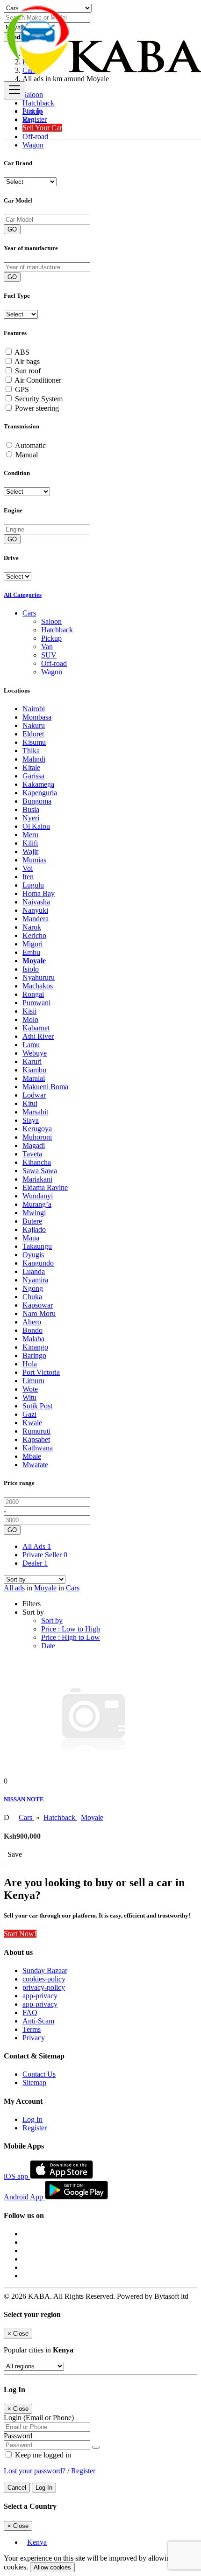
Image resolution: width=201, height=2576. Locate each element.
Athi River (38, 1036)
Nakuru (34, 725)
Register (35, 119)
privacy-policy (44, 1987)
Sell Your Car (42, 128)
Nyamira (35, 1280)
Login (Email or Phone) (39, 2418)
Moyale (34, 961)
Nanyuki (35, 910)
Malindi (34, 759)
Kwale (32, 1423)
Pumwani (36, 1003)
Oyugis (33, 1255)
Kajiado (34, 1229)
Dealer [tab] (35, 1563)
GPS (22, 389)
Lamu (31, 1045)
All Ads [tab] (37, 1546)
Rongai (33, 994)
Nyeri (31, 818)
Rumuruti (36, 1431)
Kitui (30, 1103)
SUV (49, 655)
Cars (73, 1588)
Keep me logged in (42, 2455)
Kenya (37, 2542)
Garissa (33, 776)
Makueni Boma (45, 1087)
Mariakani (37, 1179)
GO (12, 229)
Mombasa (37, 717)
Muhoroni (37, 1137)
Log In (32, 111)
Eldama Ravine (45, 1187)
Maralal (34, 1078)
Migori (32, 944)
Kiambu (34, 1070)
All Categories (23, 595)
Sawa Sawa (40, 1171)
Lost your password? (36, 2471)
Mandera (36, 919)
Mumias (34, 860)
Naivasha (36, 902)
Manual (27, 455)
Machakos (38, 986)
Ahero (32, 1322)
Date (48, 1646)
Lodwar (34, 1095)
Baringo (34, 1355)
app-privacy (40, 1996)
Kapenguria (40, 793)
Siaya (31, 1120)
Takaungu (37, 1246)
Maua (31, 1238)
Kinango (35, 1347)
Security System (39, 399)
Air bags (27, 361)
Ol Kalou (36, 826)
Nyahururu (39, 977)
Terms (32, 2029)
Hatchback (57, 630)
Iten (28, 877)
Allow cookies (52, 2567)
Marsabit (35, 1112)
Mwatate (35, 1465)
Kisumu (34, 742)
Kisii (29, 1011)
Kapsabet (36, 1439)
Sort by (52, 1620)
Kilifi (30, 843)
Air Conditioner (38, 380)
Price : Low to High (71, 1629)
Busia (31, 809)
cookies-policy (44, 1979)
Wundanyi (38, 1196)
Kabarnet (36, 1028)
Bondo (32, 1330)
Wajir (30, 851)
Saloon (51, 621)
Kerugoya (37, 1129)
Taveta (32, 1154)
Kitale (31, 767)
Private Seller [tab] (45, 1555)
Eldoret (33, 734)
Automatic (30, 445)
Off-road (54, 663)
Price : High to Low (71, 1637)
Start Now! (20, 1934)
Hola (30, 1364)
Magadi (34, 1145)
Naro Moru (39, 1313)
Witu (29, 1397)
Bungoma (37, 801)
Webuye (35, 1053)
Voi (28, 868)
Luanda (34, 1271)
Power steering (37, 408)
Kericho (34, 935)
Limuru (33, 1381)
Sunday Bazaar (45, 1970)
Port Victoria (41, 1372)
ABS (22, 352)
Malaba (33, 1339)
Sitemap (34, 2082)
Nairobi (34, 709)
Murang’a (37, 1204)
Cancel (17, 2488)
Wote (30, 1389)
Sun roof (28, 371)
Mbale (32, 1456)
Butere (32, 1221)
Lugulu (33, 885)
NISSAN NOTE (24, 1799)
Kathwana (38, 1448)
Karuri (32, 1061)
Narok (32, 927)
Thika (31, 751)
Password (18, 2436)
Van (47, 647)
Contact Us (39, 2074)
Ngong (33, 1288)
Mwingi (34, 1213)
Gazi (29, 1414)
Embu (31, 952)
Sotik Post (37, 1406)
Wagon (33, 145)
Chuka (32, 1297)
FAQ (30, 2012)
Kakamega (38, 784)
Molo (30, 1019)
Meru (30, 835)
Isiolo (31, 969)
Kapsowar (38, 1305)
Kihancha (37, 1162)
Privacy (34, 2038)
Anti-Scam (38, 2021)
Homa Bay (39, 893)
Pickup (51, 638)
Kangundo (38, 1263)
